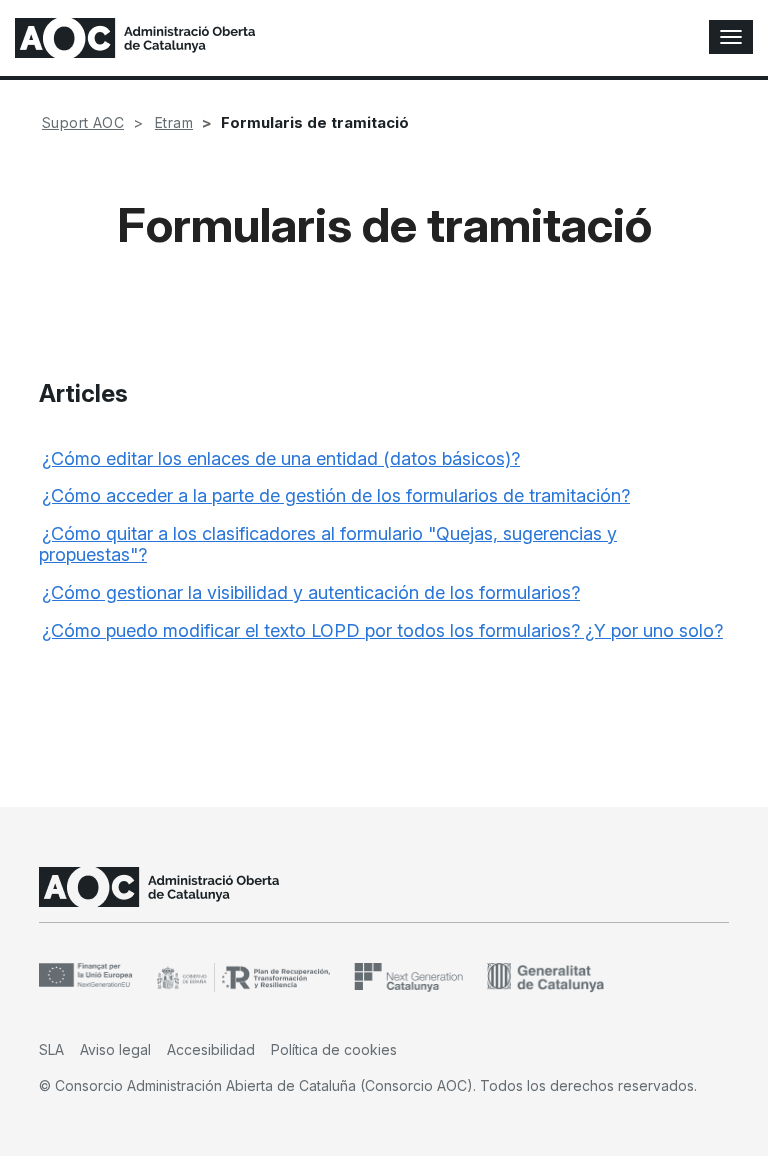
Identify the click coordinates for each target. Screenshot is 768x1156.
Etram (174, 122)
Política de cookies (334, 1049)
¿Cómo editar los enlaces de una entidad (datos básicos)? (281, 458)
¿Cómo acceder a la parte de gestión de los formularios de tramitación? (336, 495)
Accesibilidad (211, 1049)
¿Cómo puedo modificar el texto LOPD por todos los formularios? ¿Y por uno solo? (382, 630)
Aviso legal (115, 1049)
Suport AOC (83, 122)
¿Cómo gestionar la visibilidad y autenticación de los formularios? (311, 592)
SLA (51, 1049)
